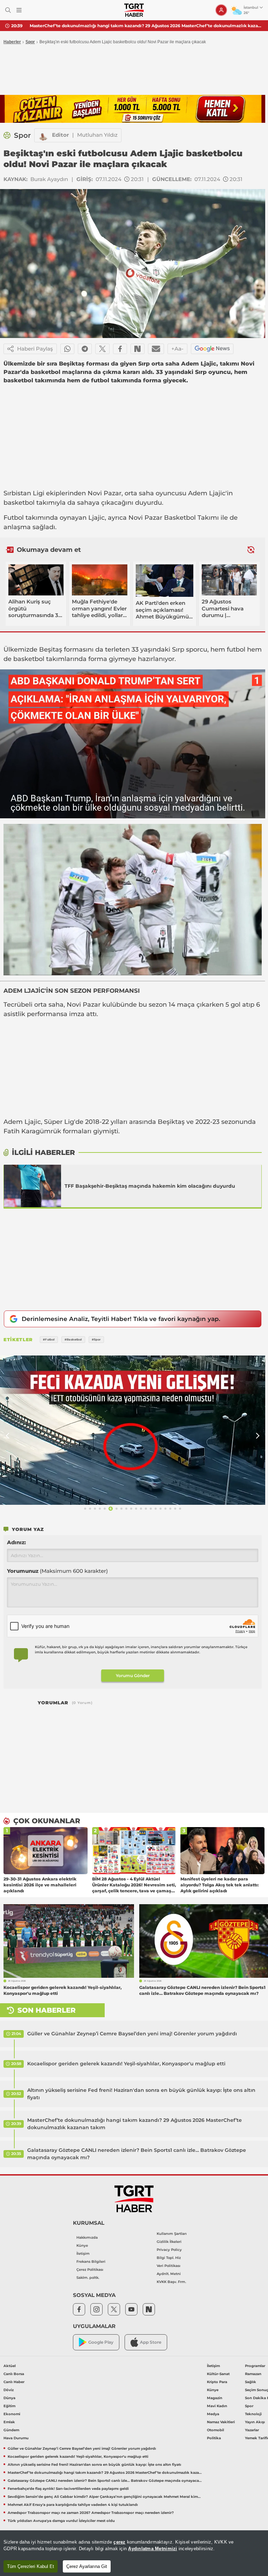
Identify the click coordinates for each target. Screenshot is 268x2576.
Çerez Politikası (90, 2270)
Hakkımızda (87, 2237)
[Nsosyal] (137, 349)
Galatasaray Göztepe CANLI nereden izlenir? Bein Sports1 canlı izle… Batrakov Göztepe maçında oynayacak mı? (146, 26)
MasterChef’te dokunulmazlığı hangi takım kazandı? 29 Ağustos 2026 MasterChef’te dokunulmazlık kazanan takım (135, 2124)
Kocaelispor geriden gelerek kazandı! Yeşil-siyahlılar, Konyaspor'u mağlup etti (126, 2064)
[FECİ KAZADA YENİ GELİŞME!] (133, 1430)
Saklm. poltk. (88, 2278)
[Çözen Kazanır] (133, 109)
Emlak (9, 2422)
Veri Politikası (169, 2266)
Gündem (11, 2430)
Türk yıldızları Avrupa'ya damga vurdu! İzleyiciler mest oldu (61, 2521)
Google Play (101, 2342)
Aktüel (10, 2366)
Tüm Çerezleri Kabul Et (31, 2566)
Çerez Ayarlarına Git (87, 2566)
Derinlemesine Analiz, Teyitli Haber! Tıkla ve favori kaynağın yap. (121, 1319)
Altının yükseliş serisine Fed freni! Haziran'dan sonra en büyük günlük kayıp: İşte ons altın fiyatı (141, 2094)
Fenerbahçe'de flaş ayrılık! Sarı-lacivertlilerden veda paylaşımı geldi (68, 2489)
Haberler (12, 42)
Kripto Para (217, 2382)
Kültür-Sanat (218, 2374)
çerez (119, 2542)
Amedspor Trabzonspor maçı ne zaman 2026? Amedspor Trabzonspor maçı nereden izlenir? (91, 2513)
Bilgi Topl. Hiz (169, 2258)
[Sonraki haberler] (251, 550)
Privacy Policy (169, 2250)
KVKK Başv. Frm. (171, 2282)
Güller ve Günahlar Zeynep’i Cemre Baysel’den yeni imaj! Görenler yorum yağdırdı (132, 2034)
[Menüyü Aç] (19, 10)
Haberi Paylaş (35, 349)
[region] (134, 2553)
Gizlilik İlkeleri (169, 2242)
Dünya (9, 2398)
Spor (30, 42)
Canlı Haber (14, 2382)
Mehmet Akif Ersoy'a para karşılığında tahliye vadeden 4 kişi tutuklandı (73, 2505)
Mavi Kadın (217, 2406)
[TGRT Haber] (134, 10)
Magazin (215, 2398)
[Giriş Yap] (221, 10)
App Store (151, 2342)
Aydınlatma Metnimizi (152, 2549)
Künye (82, 2245)
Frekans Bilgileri (91, 2262)
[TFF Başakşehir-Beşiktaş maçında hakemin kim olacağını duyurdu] (32, 1186)
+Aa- (177, 349)
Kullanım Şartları (172, 2234)
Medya (213, 2414)
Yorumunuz (57, 1571)
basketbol (19, 503)
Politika (214, 2438)
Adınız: (16, 1542)
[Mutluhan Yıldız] (43, 135)
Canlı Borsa (14, 2374)
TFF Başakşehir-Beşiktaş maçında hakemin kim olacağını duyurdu (150, 1186)
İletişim (83, 2254)
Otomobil (215, 2430)
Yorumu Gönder (133, 1676)
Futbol (14, 518)
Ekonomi (12, 2414)
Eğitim (9, 2406)
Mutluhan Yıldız (97, 135)
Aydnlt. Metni (169, 2274)
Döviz (9, 2390)
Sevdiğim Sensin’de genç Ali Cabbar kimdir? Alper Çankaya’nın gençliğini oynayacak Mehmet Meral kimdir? (105, 2497)
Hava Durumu (16, 2438)
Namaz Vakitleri (221, 2422)
